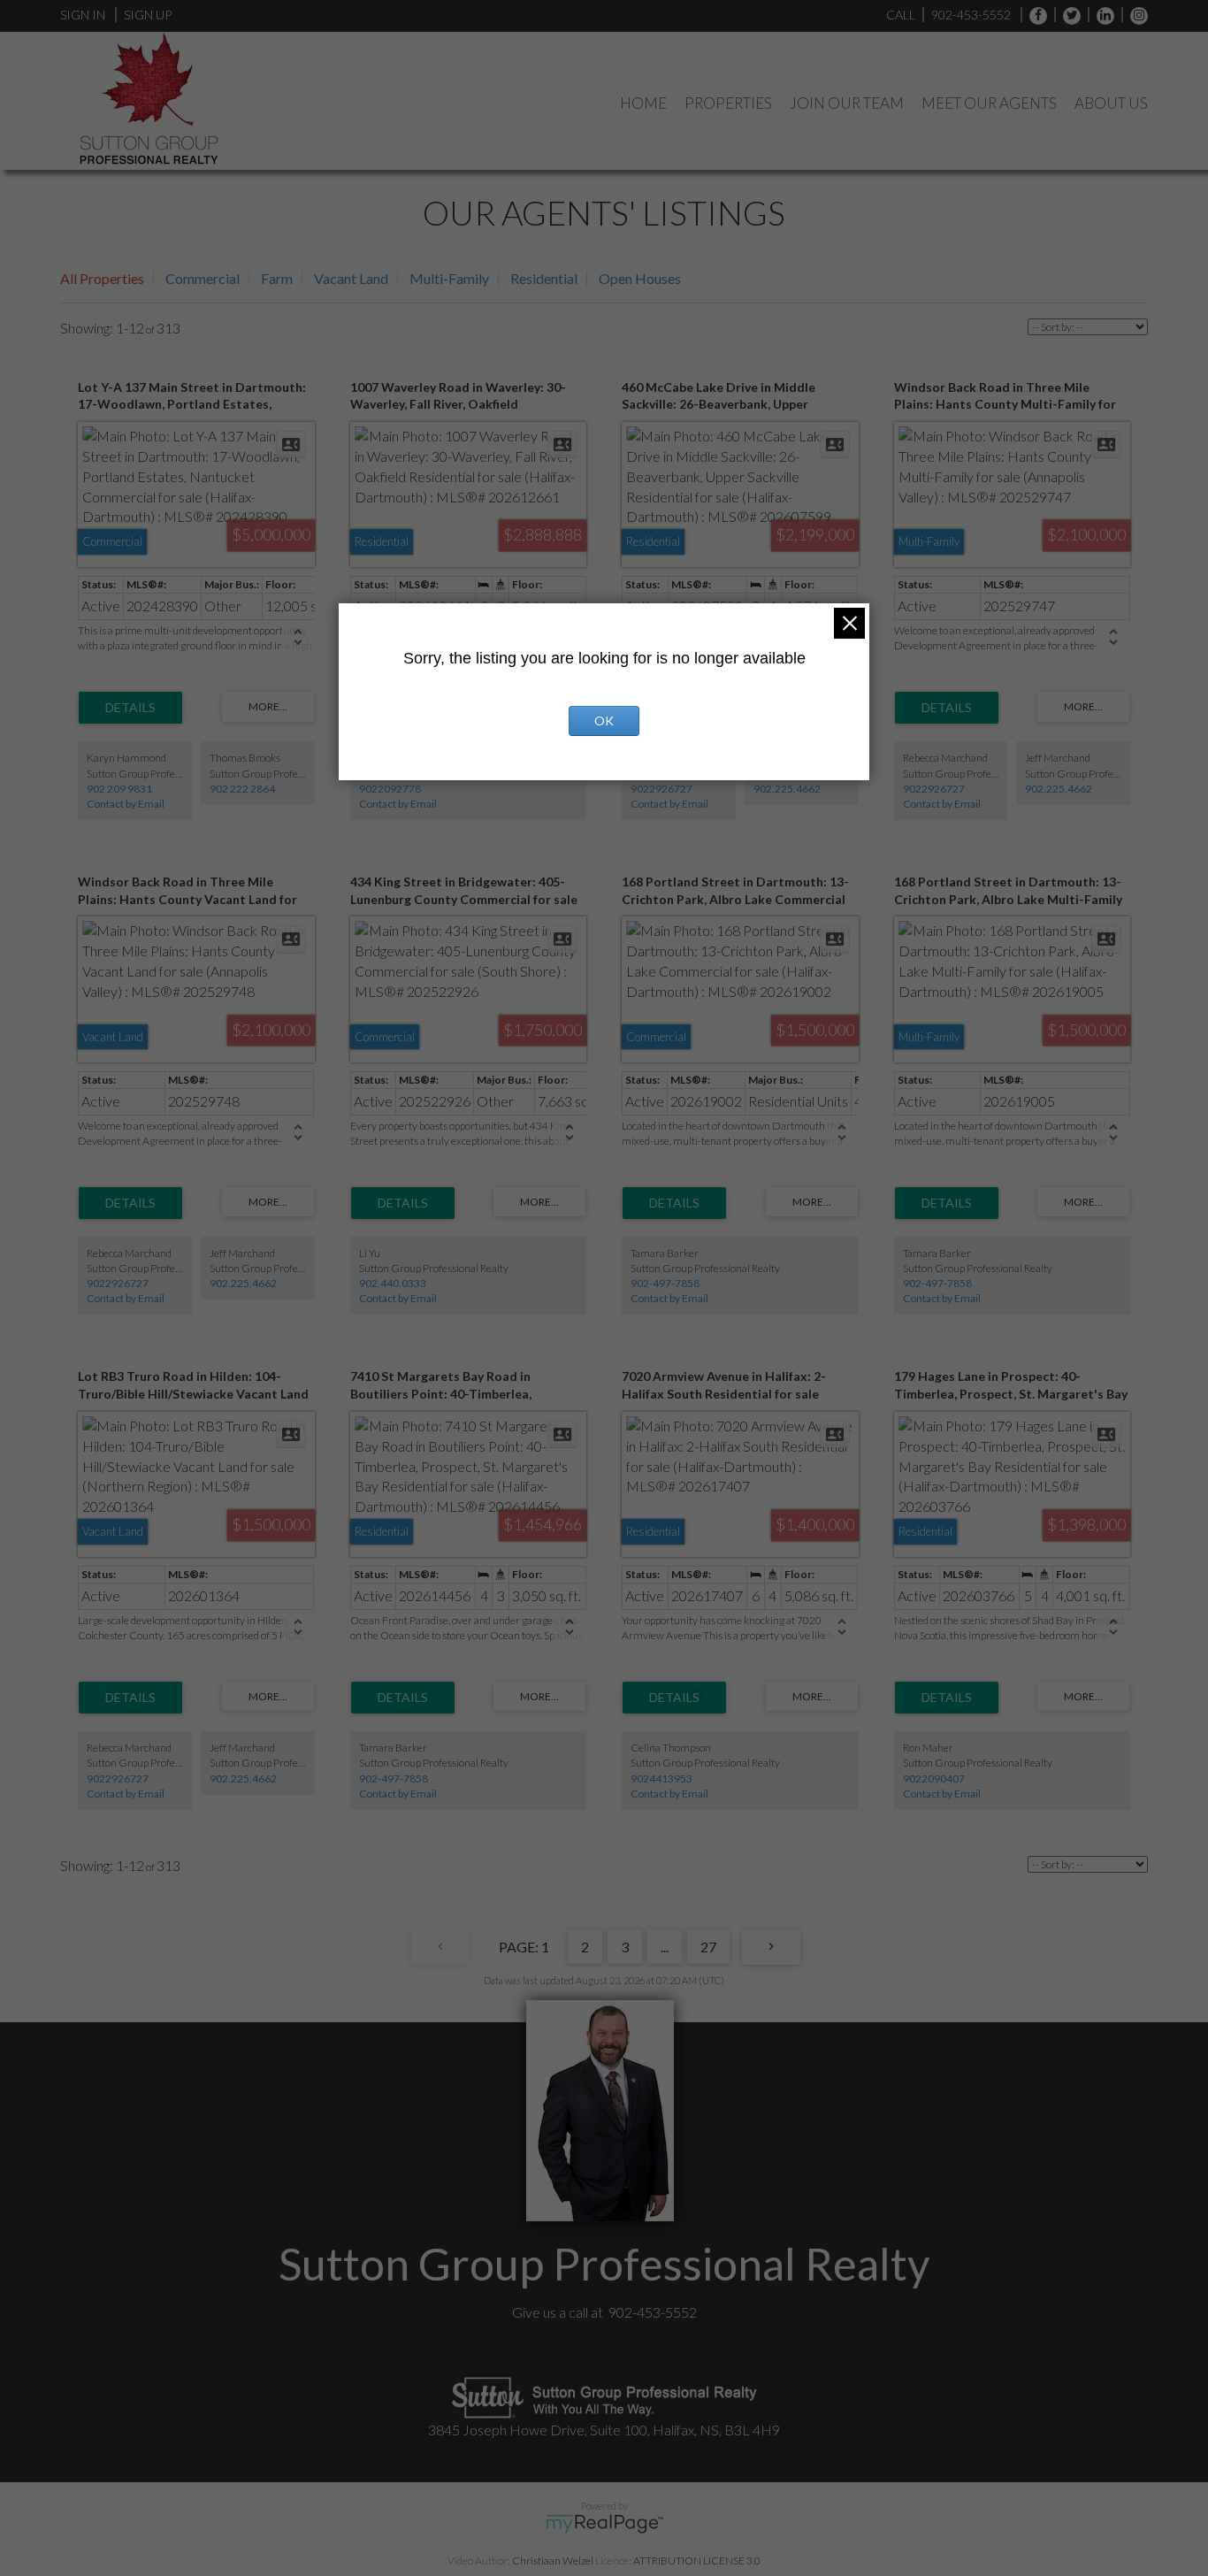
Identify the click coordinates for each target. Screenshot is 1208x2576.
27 (708, 1947)
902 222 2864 (242, 789)
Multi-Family (449, 278)
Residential (544, 278)
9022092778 (390, 789)
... (665, 1947)
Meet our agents (989, 103)
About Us (1111, 103)
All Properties (102, 278)
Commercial (203, 278)
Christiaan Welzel (553, 2561)
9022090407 (934, 1779)
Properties (728, 103)
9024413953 (661, 1779)
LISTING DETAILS (130, 708)
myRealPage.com (604, 2524)
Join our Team (847, 103)
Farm (277, 278)
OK (604, 721)
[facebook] (1034, 15)
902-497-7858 (665, 1283)
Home (643, 103)
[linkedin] (1101, 15)
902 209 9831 (119, 789)
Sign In (83, 15)
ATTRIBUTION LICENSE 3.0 (697, 2561)
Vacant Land (351, 278)
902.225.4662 (787, 789)
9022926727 (661, 789)
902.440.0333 (393, 1283)
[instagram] (1135, 15)
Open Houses (640, 278)
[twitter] (1067, 15)
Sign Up (148, 15)
